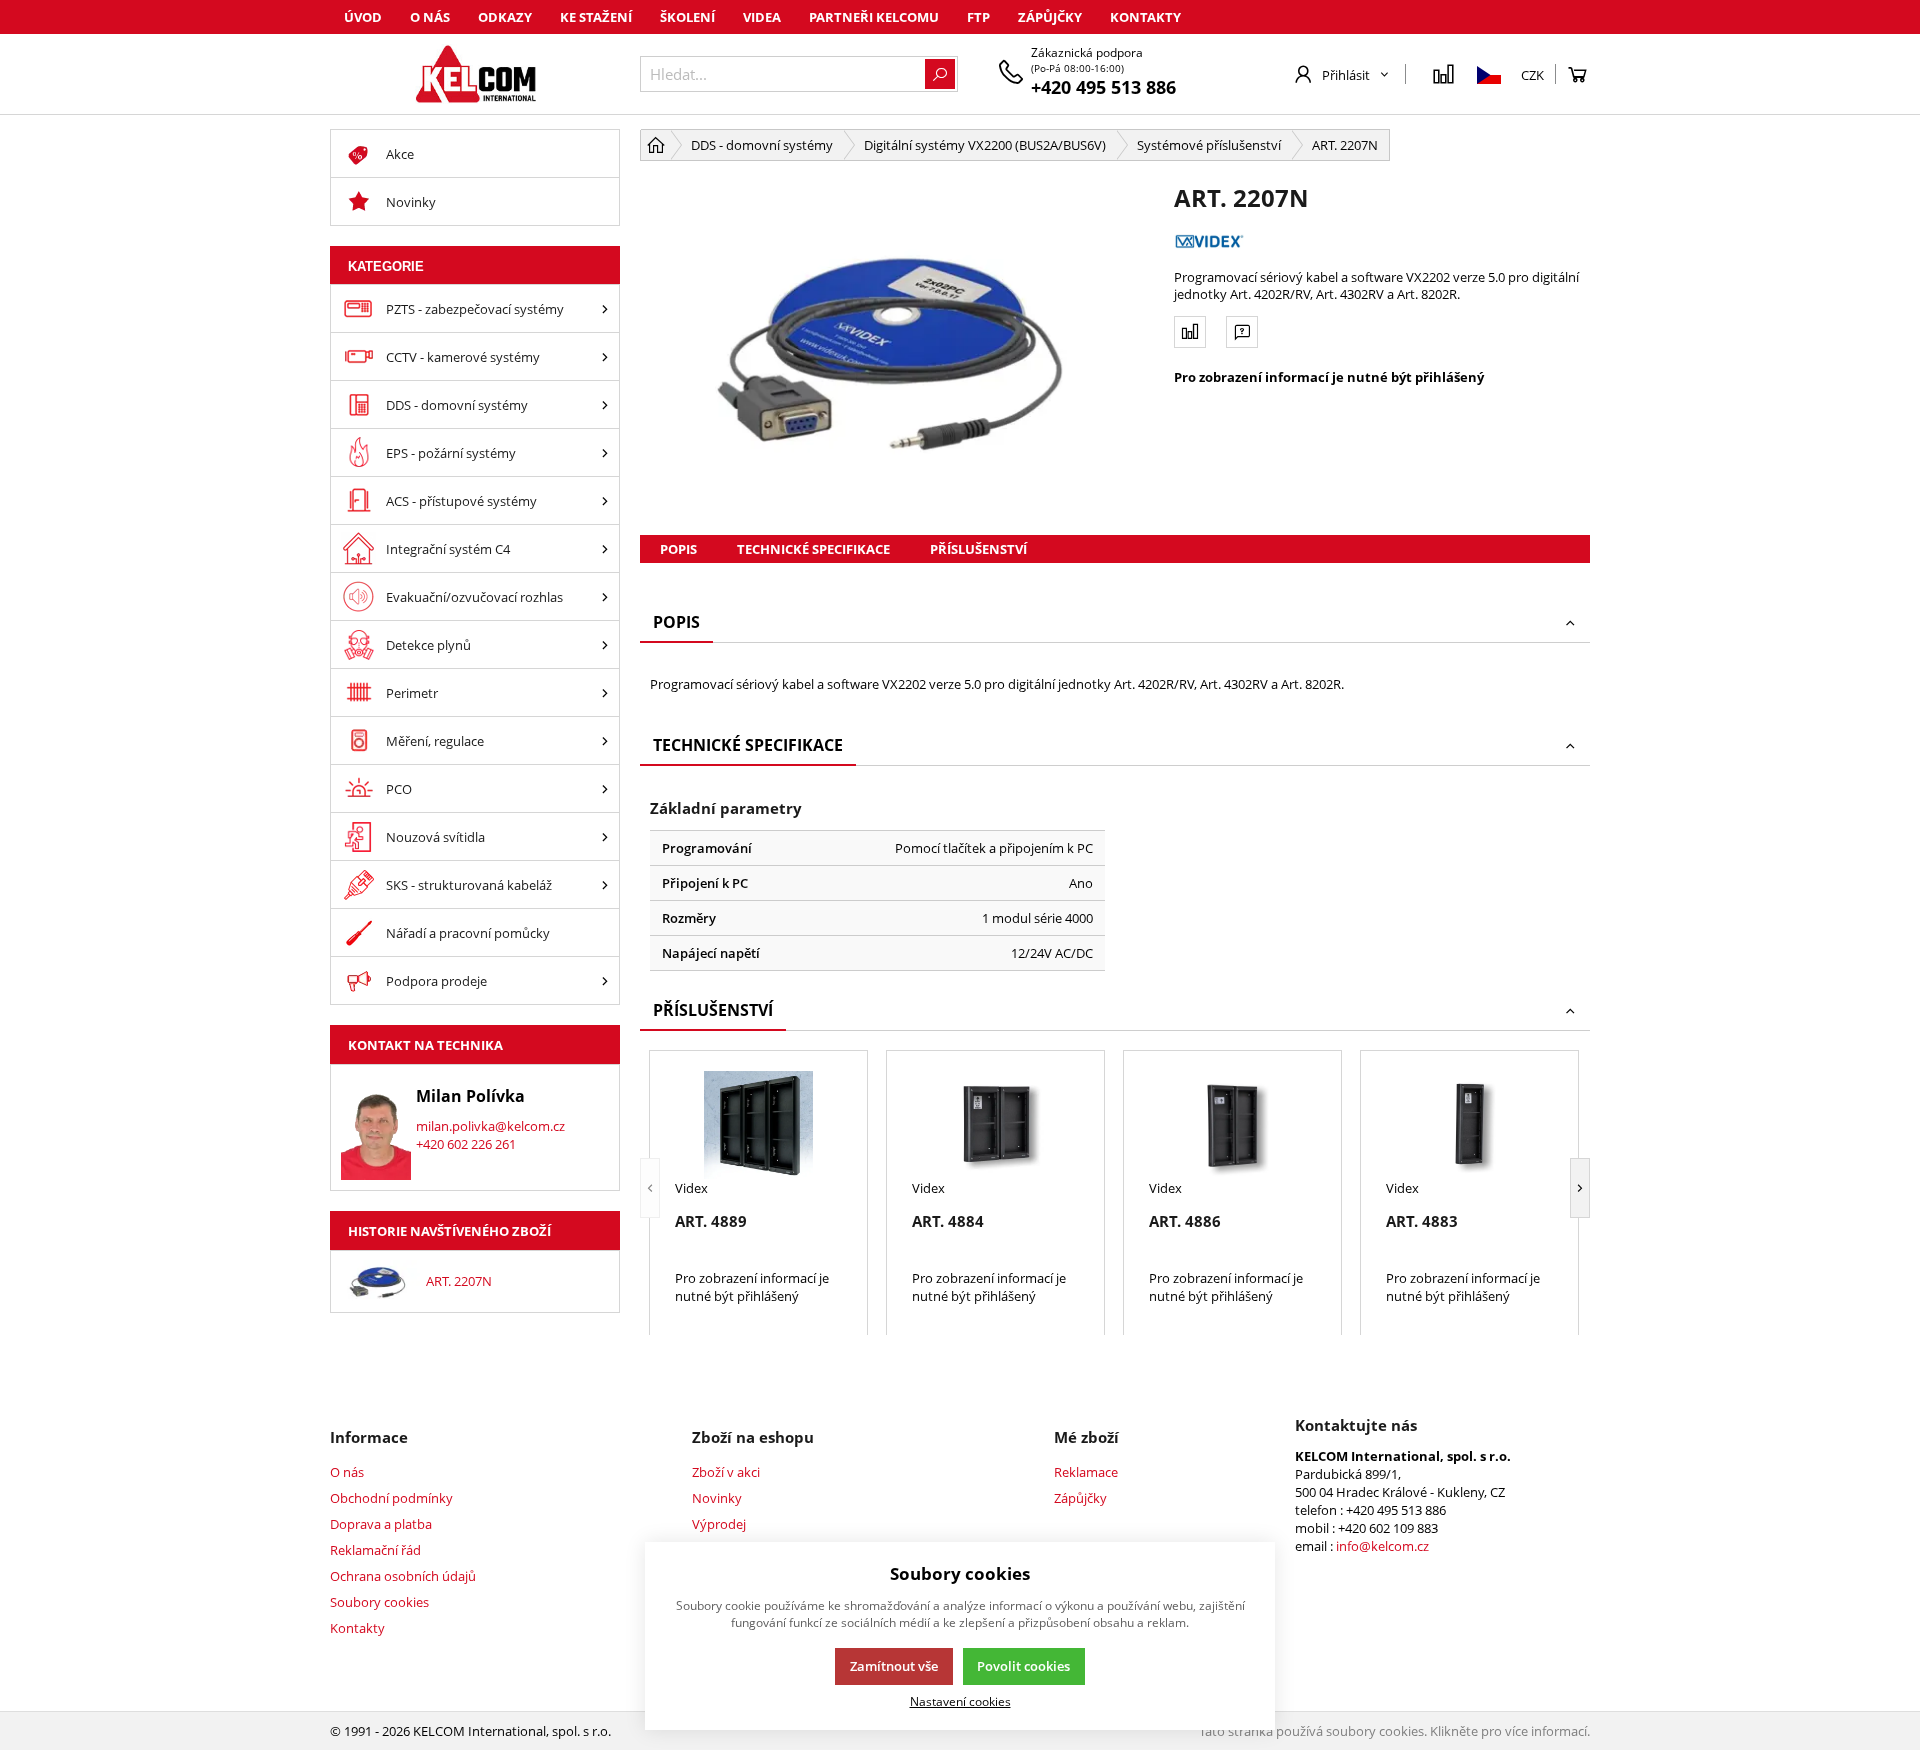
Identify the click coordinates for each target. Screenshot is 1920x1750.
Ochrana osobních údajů (403, 1576)
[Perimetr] (605, 692)
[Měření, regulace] (605, 740)
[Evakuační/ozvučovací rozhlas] (605, 596)
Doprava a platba (381, 1524)
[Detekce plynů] (605, 644)
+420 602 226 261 (466, 1144)
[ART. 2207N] (897, 348)
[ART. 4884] (995, 1125)
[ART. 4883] (1469, 1125)
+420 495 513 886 (1103, 87)
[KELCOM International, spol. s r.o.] (475, 74)
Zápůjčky (1050, 17)
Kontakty (1145, 17)
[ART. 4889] (758, 1125)
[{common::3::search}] (940, 74)
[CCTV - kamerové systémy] (605, 356)
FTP (978, 17)
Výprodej (719, 1524)
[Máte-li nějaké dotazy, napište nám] (1242, 332)
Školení (687, 17)
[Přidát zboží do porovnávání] (1190, 332)
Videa (762, 17)
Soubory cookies (379, 1602)
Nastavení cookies (960, 1701)
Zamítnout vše (894, 1666)
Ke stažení (596, 17)
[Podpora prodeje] (605, 980)
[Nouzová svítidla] (605, 836)
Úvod (363, 17)
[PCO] (605, 788)
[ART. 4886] (1232, 1125)
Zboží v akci (726, 1472)
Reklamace (1086, 1472)
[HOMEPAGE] (656, 145)
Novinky (717, 1498)
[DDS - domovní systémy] (605, 404)
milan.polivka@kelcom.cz (490, 1126)
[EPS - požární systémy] (605, 452)
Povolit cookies (1023, 1666)
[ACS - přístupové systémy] (605, 500)
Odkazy (505, 17)
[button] (650, 1188)
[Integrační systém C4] (605, 548)
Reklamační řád (375, 1550)
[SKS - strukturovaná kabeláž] (605, 884)
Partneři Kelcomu (874, 17)
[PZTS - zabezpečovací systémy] (605, 308)
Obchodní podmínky (391, 1498)
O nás (430, 17)
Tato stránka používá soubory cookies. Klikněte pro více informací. (1394, 1731)
